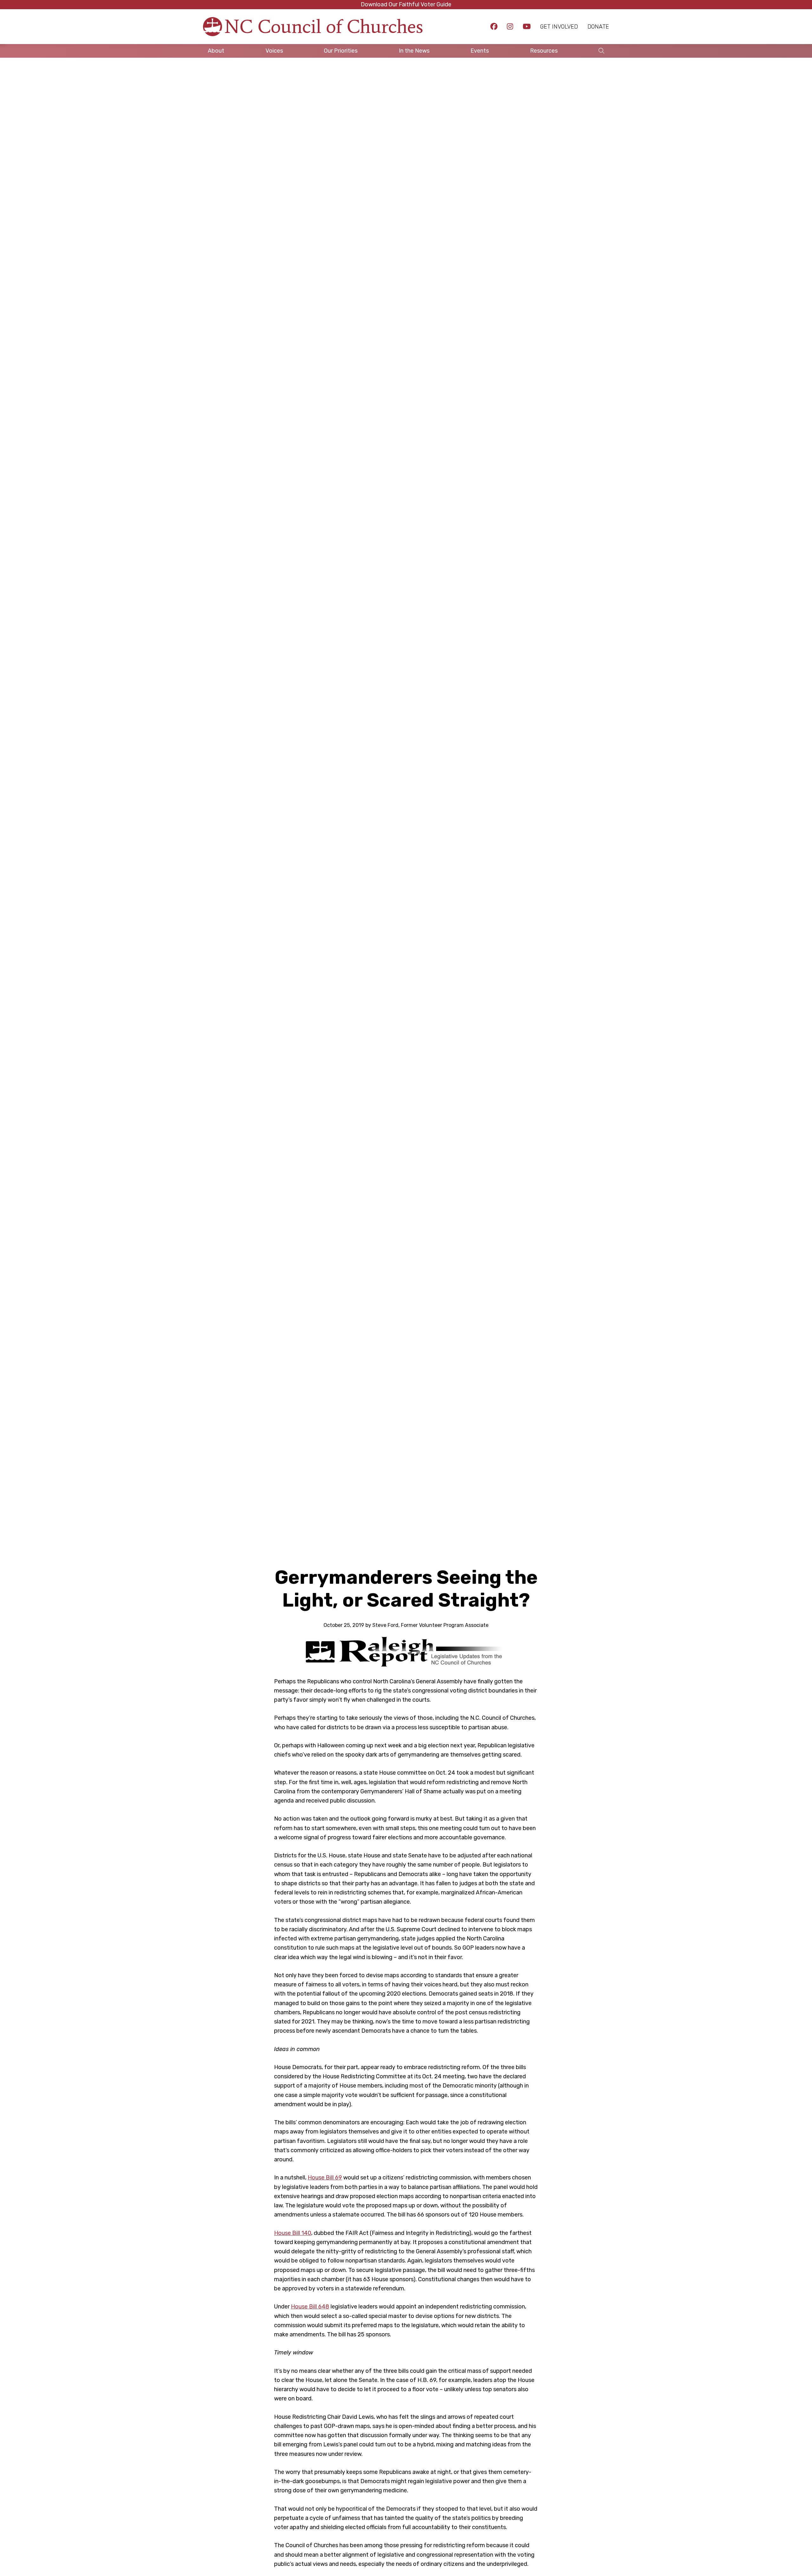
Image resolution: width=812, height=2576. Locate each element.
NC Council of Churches (324, 26)
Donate (598, 27)
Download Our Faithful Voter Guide (406, 4)
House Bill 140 (293, 2233)
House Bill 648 (310, 2307)
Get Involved (559, 27)
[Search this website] (601, 51)
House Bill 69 (325, 2178)
